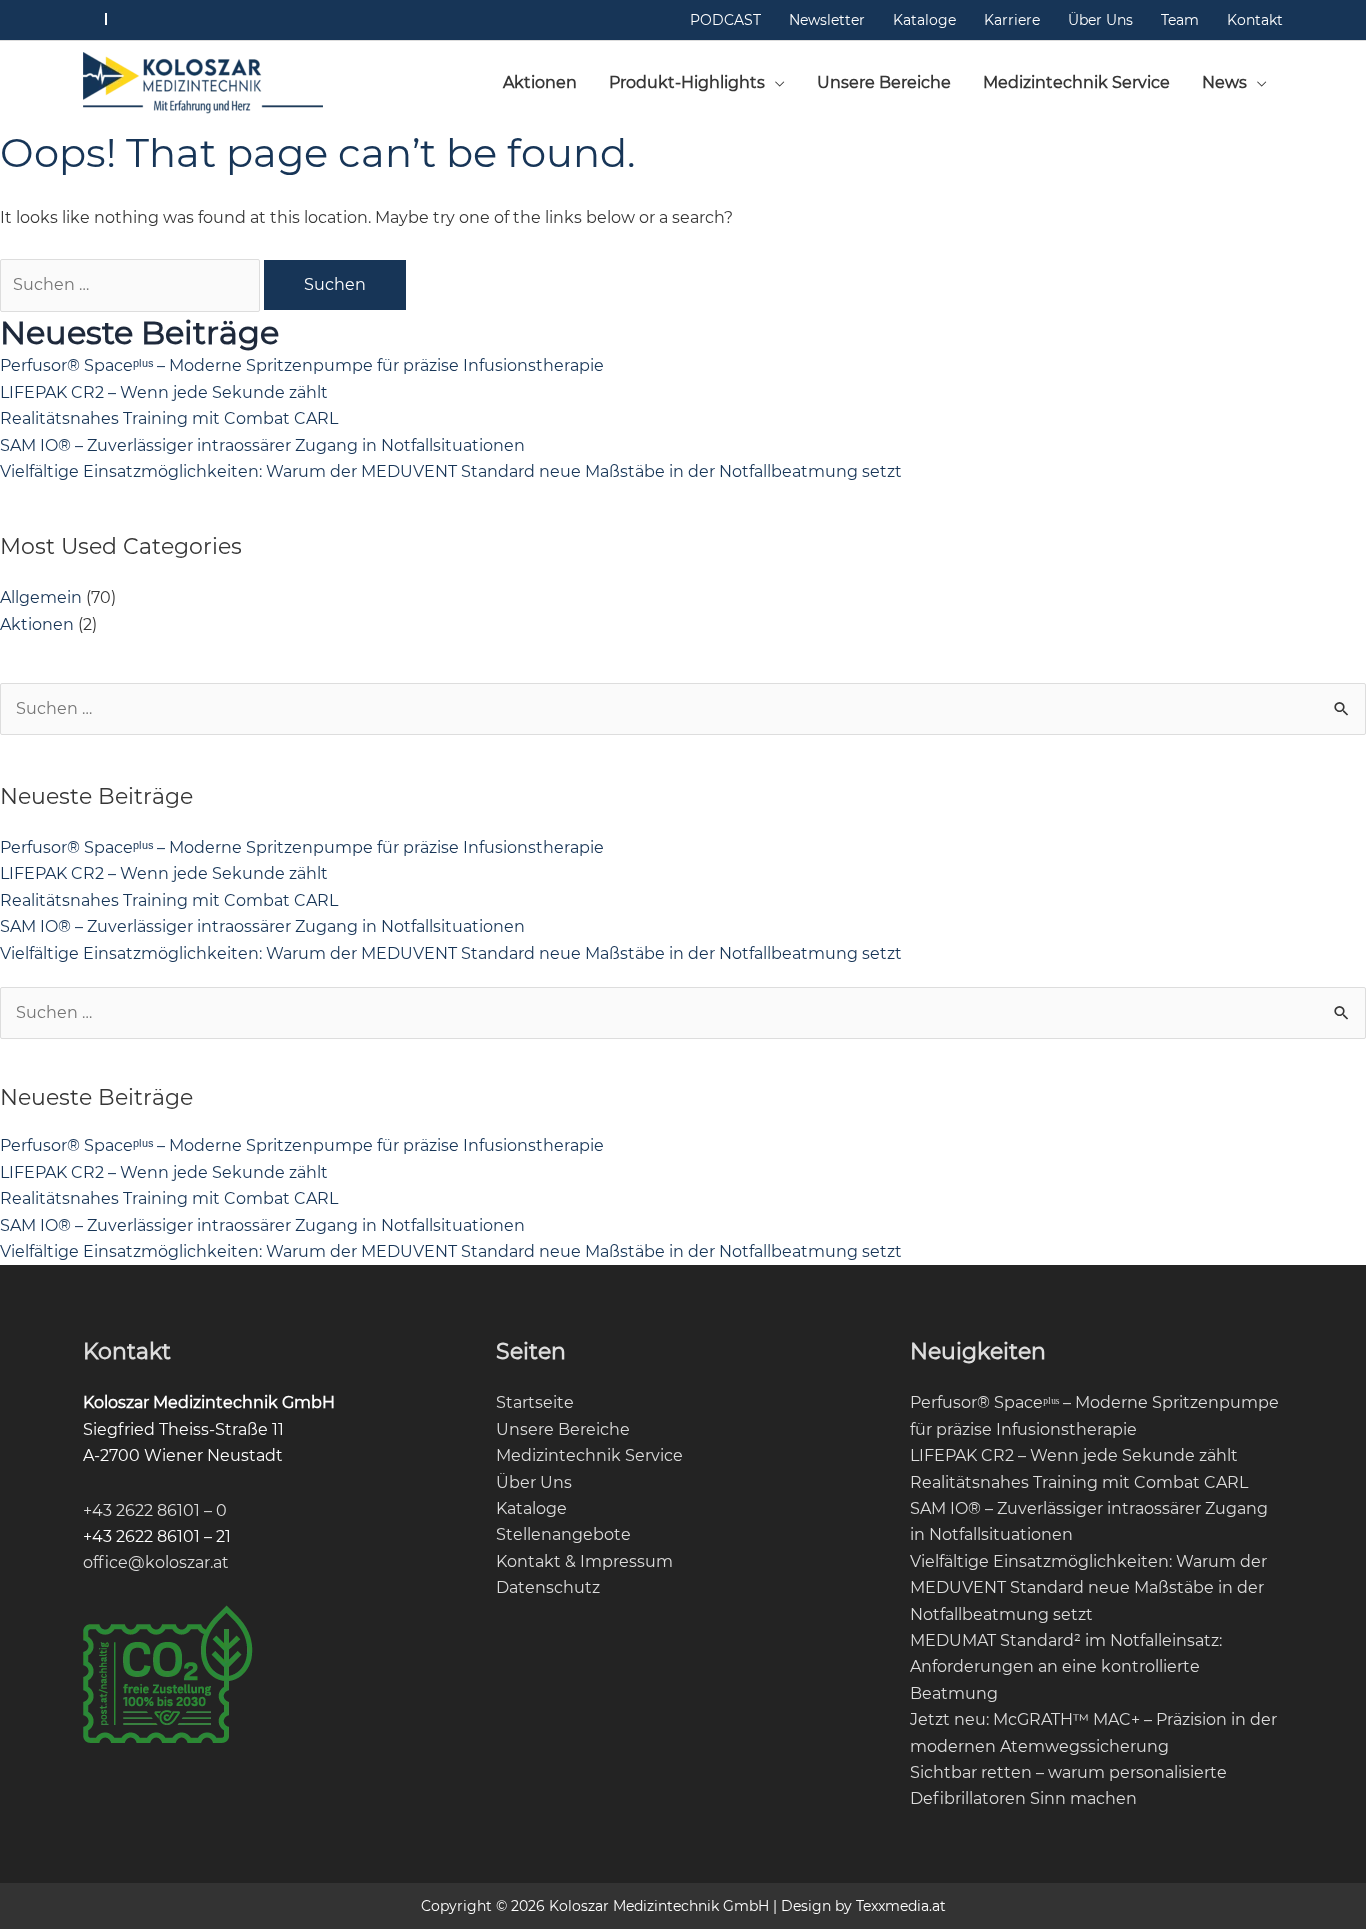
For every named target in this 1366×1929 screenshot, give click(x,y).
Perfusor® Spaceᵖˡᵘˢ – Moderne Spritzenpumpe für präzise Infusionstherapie (302, 365)
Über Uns (534, 1482)
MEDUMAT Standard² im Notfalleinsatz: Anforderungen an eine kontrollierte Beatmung (1066, 1667)
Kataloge (531, 1508)
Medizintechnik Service (589, 1455)
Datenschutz (548, 1587)
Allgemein (41, 597)
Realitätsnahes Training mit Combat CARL (169, 418)
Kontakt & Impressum (584, 1561)
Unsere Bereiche (563, 1429)
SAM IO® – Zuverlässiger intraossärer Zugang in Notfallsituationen (262, 445)
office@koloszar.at (156, 1562)
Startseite (535, 1402)
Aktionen (37, 624)
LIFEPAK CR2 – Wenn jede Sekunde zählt (164, 392)
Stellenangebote (563, 1534)
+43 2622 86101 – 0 (155, 1510)
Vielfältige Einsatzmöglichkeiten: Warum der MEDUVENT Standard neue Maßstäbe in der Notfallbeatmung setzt (451, 471)
